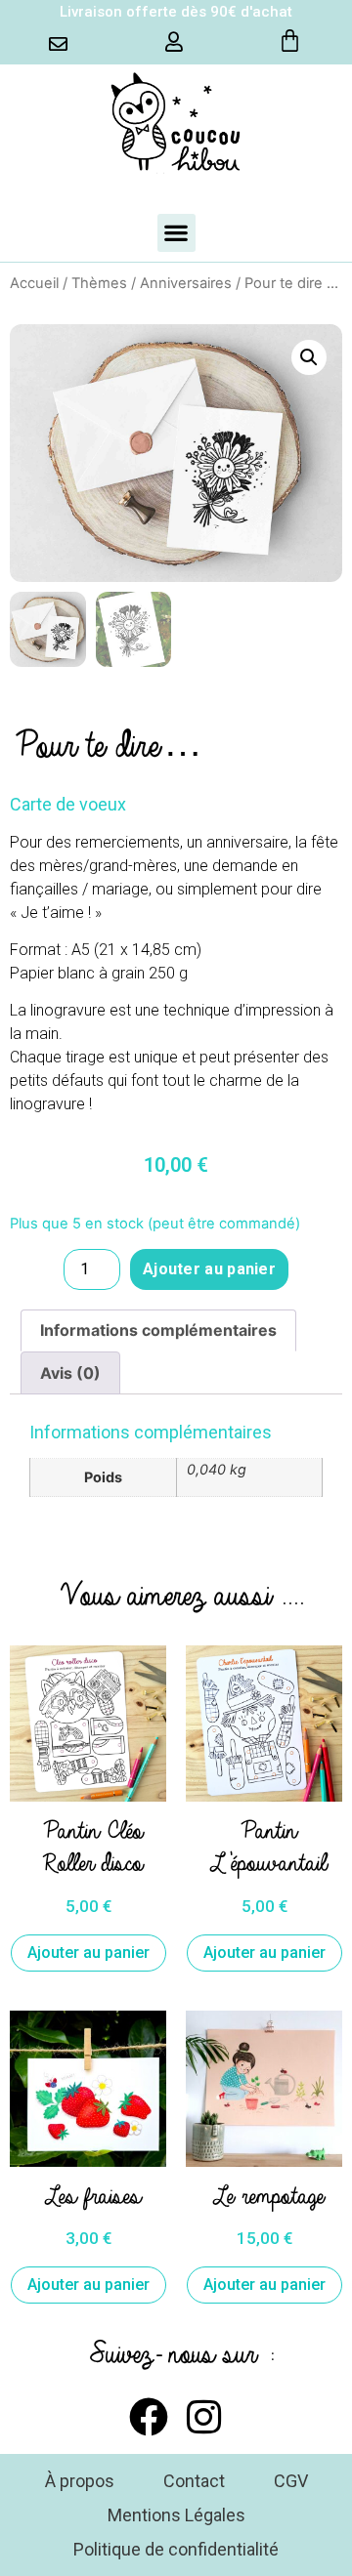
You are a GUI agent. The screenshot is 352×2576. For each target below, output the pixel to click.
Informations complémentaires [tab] (158, 1330)
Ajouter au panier (209, 1269)
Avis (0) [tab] (70, 1373)
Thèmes (99, 283)
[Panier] (290, 41)
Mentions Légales (176, 2515)
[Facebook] (149, 2417)
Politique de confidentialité (176, 2549)
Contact (194, 2481)
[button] (176, 233)
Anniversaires (186, 283)
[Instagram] (203, 2417)
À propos (80, 2481)
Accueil (34, 283)
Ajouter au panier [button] (88, 1953)
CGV (291, 2481)
